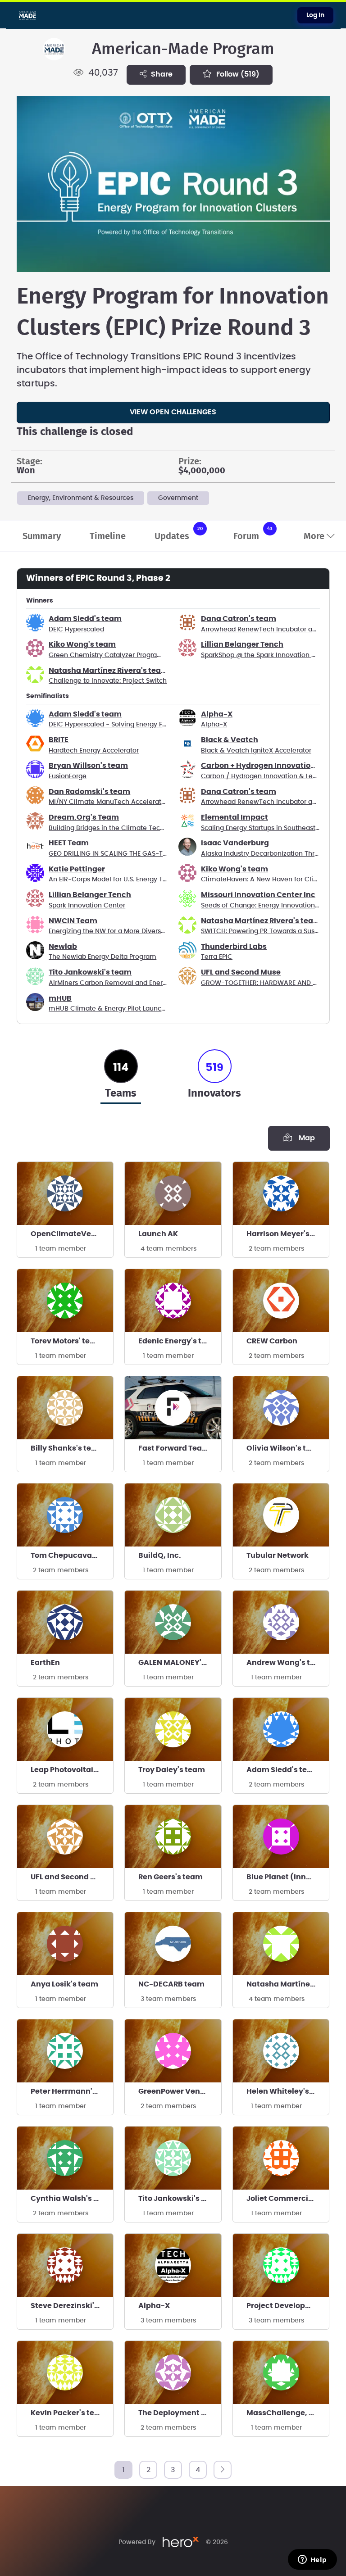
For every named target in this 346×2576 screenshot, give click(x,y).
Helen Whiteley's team (288, 2091)
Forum (253, 533)
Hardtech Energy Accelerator (94, 751)
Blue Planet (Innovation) (288, 1877)
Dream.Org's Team (84, 817)
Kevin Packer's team (69, 2413)
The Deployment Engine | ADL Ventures (180, 2413)
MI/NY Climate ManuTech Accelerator (108, 802)
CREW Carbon (272, 1341)
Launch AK (158, 1234)
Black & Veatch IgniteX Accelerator (256, 751)
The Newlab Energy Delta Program (102, 957)
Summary (42, 536)
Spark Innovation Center (87, 906)
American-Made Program (183, 49)
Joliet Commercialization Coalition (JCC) (288, 2199)
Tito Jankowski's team (90, 972)
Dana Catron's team (239, 619)
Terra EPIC (217, 957)
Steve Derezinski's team (72, 2306)
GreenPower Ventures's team (180, 2091)
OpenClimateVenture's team (72, 1234)
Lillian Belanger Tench (242, 644)
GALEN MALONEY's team (180, 1663)
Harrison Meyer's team (288, 1234)
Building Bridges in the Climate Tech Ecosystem (124, 828)
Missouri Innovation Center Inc (258, 895)
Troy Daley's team (172, 1770)
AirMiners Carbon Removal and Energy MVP (117, 983)
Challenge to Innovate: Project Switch (108, 681)
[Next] (223, 2470)
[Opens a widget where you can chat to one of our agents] (312, 2560)
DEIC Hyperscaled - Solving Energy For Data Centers (130, 725)
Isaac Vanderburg (235, 843)
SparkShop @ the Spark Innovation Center (267, 655)
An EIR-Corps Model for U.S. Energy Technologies (125, 880)
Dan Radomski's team (89, 792)
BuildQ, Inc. (160, 1556)
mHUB (60, 998)
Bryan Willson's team (88, 766)
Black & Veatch (230, 740)
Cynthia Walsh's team (72, 2199)
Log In (315, 15)
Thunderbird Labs (234, 947)
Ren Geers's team (171, 1877)
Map (305, 1138)
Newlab (63, 947)
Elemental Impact (234, 817)
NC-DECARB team (171, 1984)
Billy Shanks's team (67, 1448)
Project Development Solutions (288, 2306)
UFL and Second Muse (241, 972)
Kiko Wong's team (82, 644)
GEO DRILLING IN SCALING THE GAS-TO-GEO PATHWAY (133, 854)
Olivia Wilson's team (285, 1448)
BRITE (59, 740)
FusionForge (68, 776)
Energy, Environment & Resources (81, 498)
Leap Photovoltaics (66, 1770)
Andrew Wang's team (287, 1663)
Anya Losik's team (64, 1984)
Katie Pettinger (77, 869)
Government (178, 498)
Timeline (108, 536)
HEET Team (69, 843)
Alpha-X (217, 714)
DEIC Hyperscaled (76, 630)
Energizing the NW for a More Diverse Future (118, 931)
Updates (179, 533)
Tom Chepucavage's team (72, 1556)
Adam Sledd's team (85, 619)
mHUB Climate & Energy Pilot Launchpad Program (127, 1009)
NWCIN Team (73, 921)
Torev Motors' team (66, 1341)
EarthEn (45, 1663)
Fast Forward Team (174, 1448)
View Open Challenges (173, 412)
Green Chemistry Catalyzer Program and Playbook (128, 655)
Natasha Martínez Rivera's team (109, 671)
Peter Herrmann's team (72, 2091)
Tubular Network (278, 1556)
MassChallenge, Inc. (285, 2413)
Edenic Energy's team (178, 1341)
